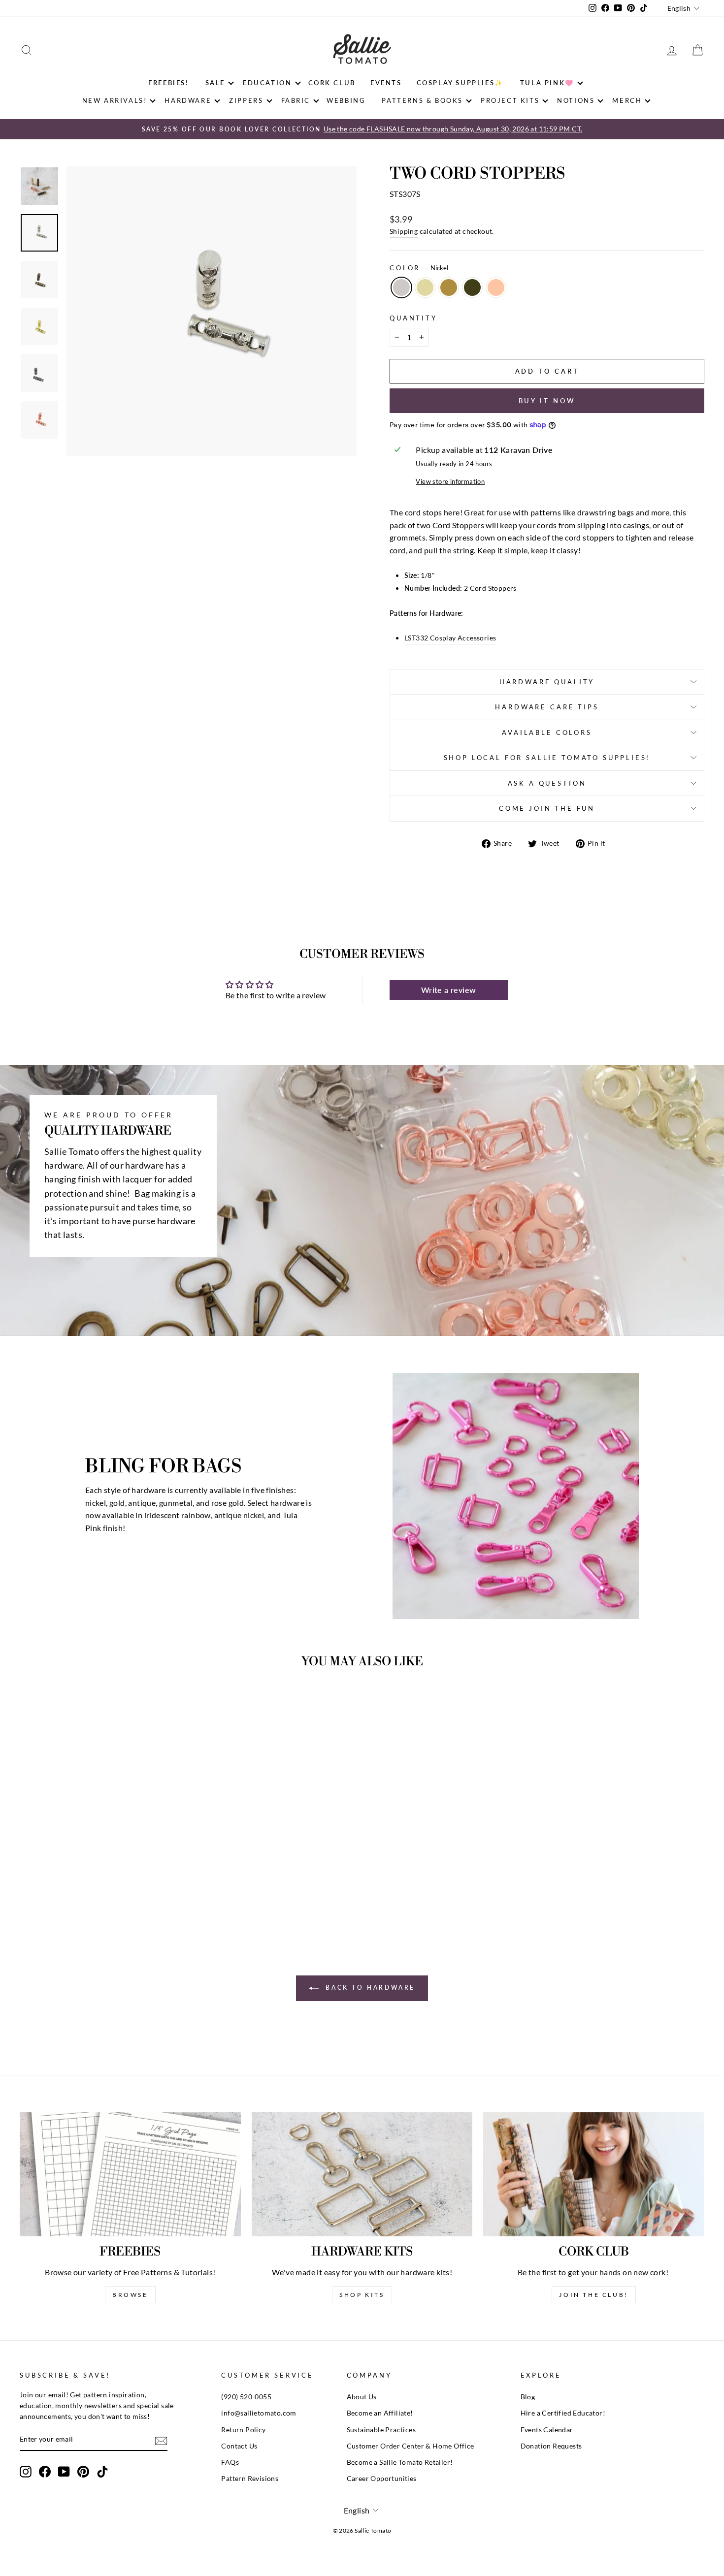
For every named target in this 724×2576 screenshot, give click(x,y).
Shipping (404, 231)
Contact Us (239, 2446)
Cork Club (332, 83)
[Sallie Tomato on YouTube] (64, 2472)
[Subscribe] (161, 2440)
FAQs (230, 2462)
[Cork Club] (594, 2174)
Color (419, 268)
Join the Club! (593, 2295)
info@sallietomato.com (259, 2413)
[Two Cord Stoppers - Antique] (101, 1892)
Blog (528, 2397)
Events (386, 83)
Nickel (401, 287)
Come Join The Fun (547, 808)
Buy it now (547, 401)
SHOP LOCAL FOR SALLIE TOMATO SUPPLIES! (547, 758)
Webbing (346, 100)
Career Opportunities (382, 2479)
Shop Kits (362, 2295)
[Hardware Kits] (362, 2174)
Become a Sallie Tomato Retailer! (400, 2462)
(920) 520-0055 (246, 2397)
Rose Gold (496, 287)
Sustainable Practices (381, 2430)
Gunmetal (472, 287)
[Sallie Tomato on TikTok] (102, 2472)
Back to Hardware (369, 1988)
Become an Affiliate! (380, 2413)
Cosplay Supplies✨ (460, 83)
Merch (627, 100)
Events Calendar (547, 2430)
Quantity (413, 318)
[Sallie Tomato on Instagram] (26, 2472)
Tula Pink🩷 (547, 83)
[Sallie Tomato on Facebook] (45, 2472)
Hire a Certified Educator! (563, 2413)
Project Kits (510, 100)
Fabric (296, 100)
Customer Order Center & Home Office (411, 2446)
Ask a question (547, 783)
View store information (450, 481)
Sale (215, 83)
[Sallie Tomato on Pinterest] (83, 2472)
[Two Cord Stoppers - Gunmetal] (115, 1892)
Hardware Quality (547, 682)
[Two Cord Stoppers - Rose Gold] (128, 1892)
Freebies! (168, 83)
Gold (425, 287)
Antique (449, 287)
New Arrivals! (115, 100)
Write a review (449, 990)
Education (267, 83)
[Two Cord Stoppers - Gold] (88, 1892)
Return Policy (243, 2430)
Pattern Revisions (250, 2479)
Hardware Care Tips (547, 707)
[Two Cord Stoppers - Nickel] (75, 1892)
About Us (362, 2397)
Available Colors (547, 732)
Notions (576, 100)
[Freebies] (130, 2174)
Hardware (188, 100)
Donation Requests (551, 2446)
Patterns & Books (422, 100)
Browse (130, 2295)
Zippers (246, 100)
